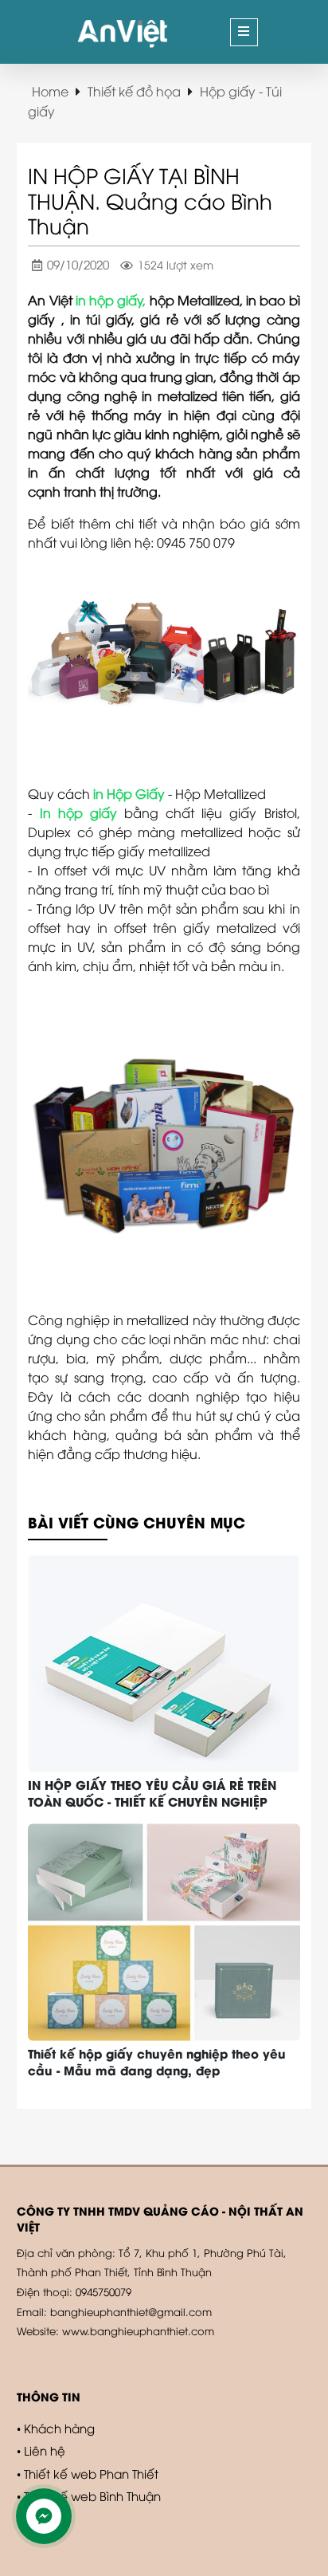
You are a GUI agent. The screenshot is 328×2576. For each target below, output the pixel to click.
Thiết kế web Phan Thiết (91, 2473)
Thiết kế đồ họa (134, 91)
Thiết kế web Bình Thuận (92, 2495)
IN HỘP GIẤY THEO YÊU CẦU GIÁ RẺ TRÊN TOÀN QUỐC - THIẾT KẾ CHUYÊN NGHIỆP (152, 1793)
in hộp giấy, (111, 300)
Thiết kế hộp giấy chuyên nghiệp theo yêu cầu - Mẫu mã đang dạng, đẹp (157, 2061)
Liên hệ (45, 2450)
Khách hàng (59, 2428)
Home (50, 91)
